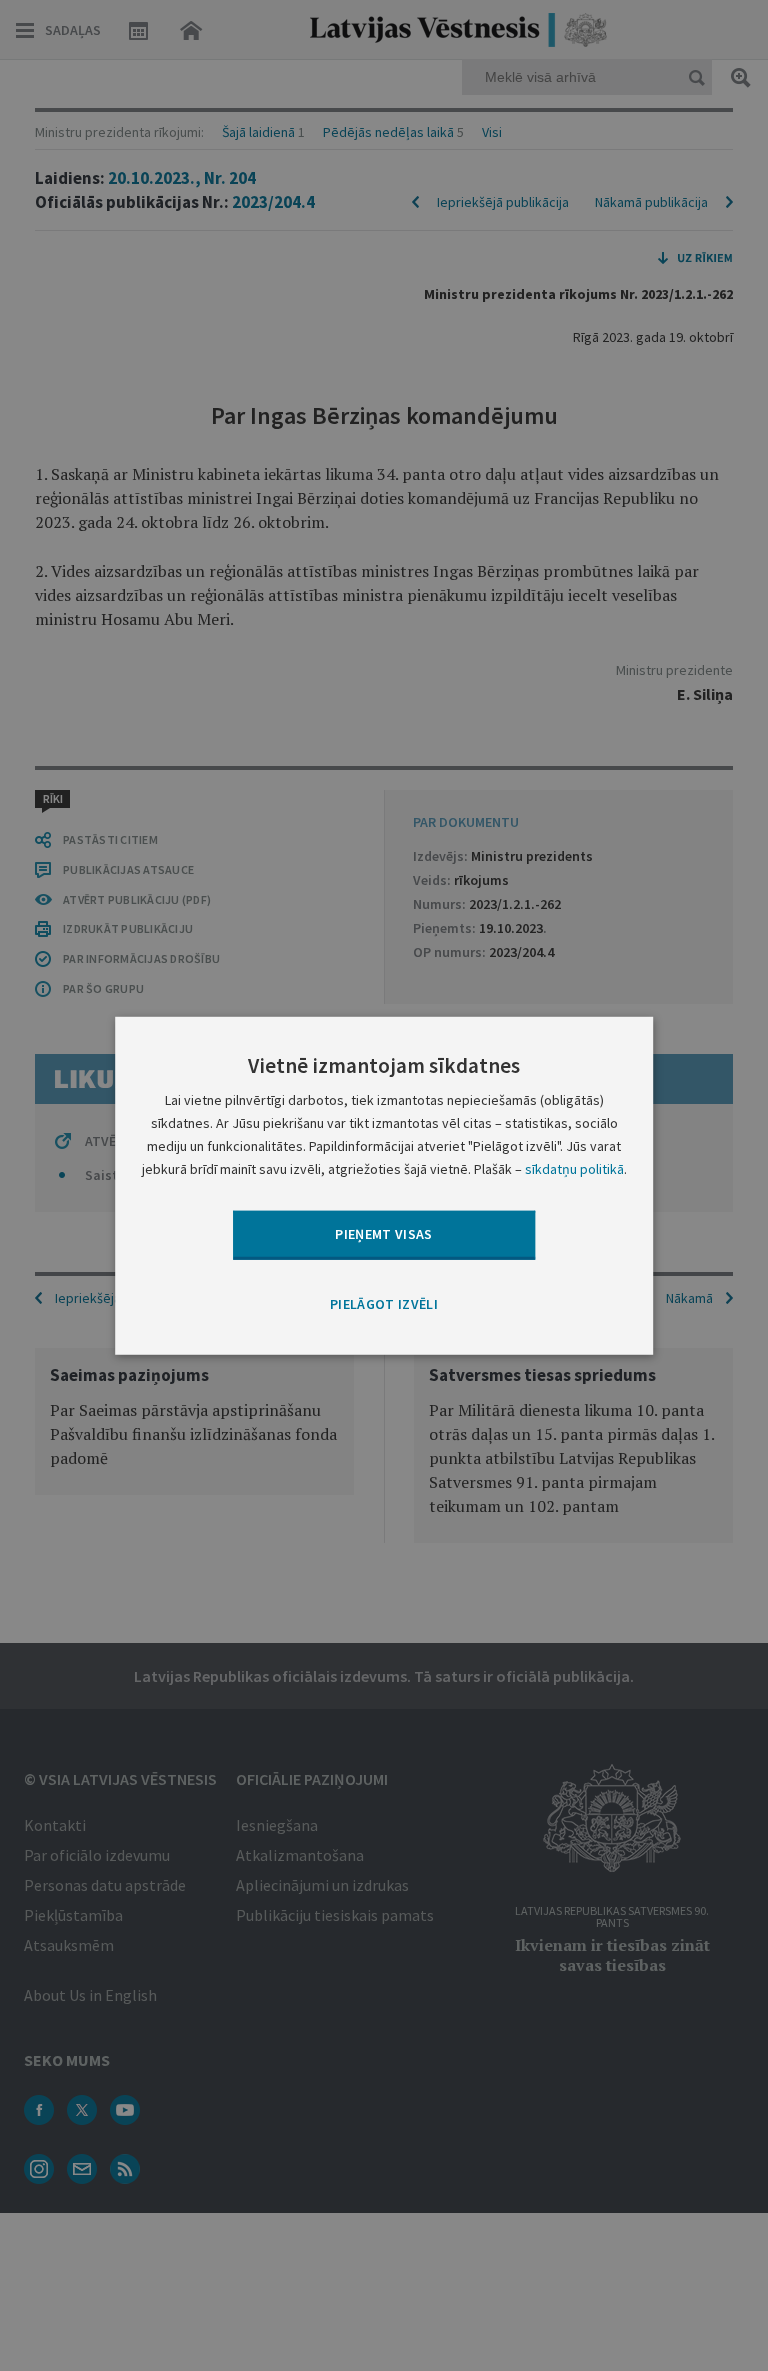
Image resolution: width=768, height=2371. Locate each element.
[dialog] (384, 1185)
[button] (384, 1304)
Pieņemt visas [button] (384, 1234)
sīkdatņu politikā (574, 1169)
